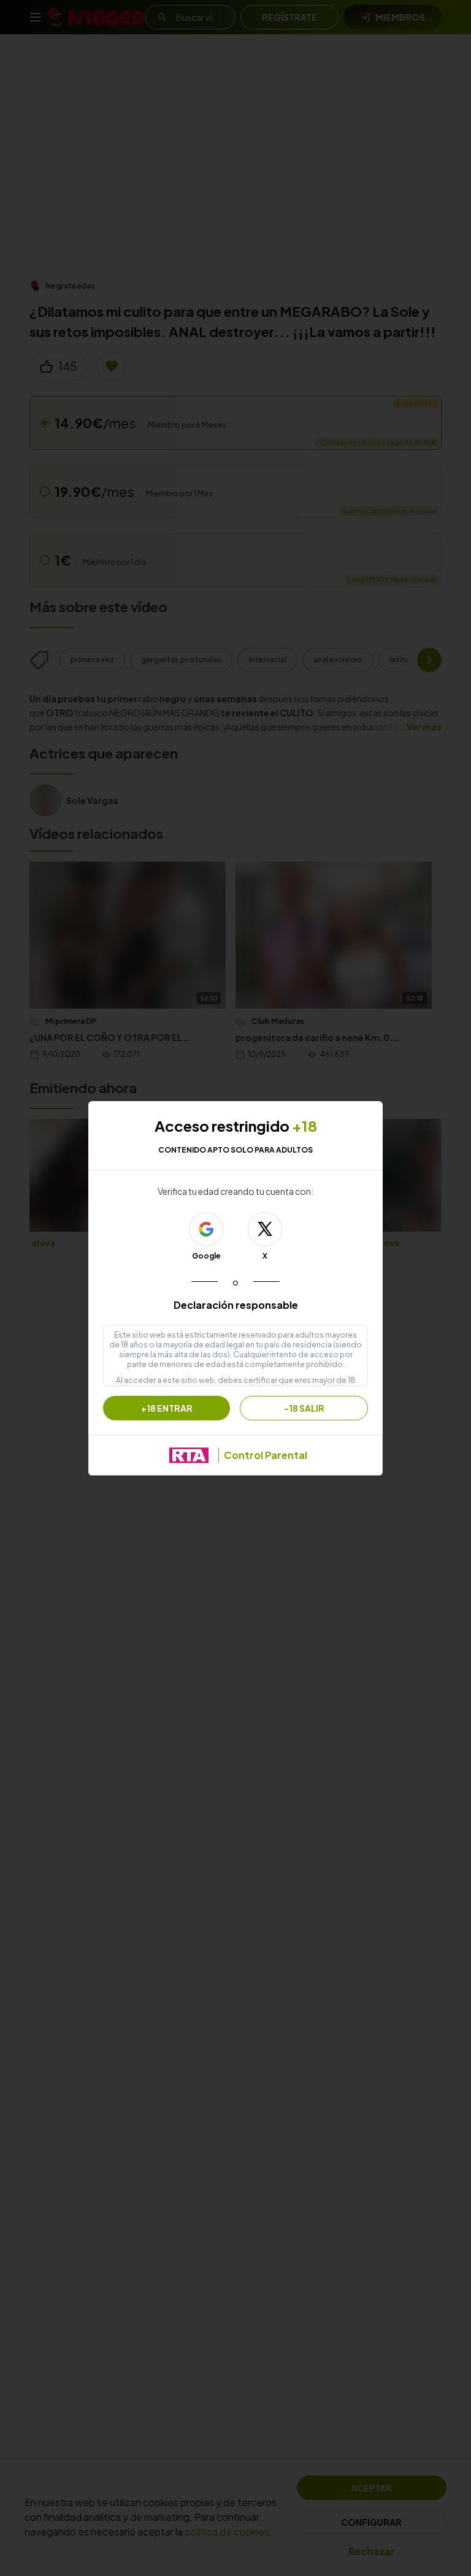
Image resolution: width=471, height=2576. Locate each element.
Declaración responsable (236, 1305)
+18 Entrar (167, 1408)
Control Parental (266, 1455)
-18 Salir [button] (304, 1408)
